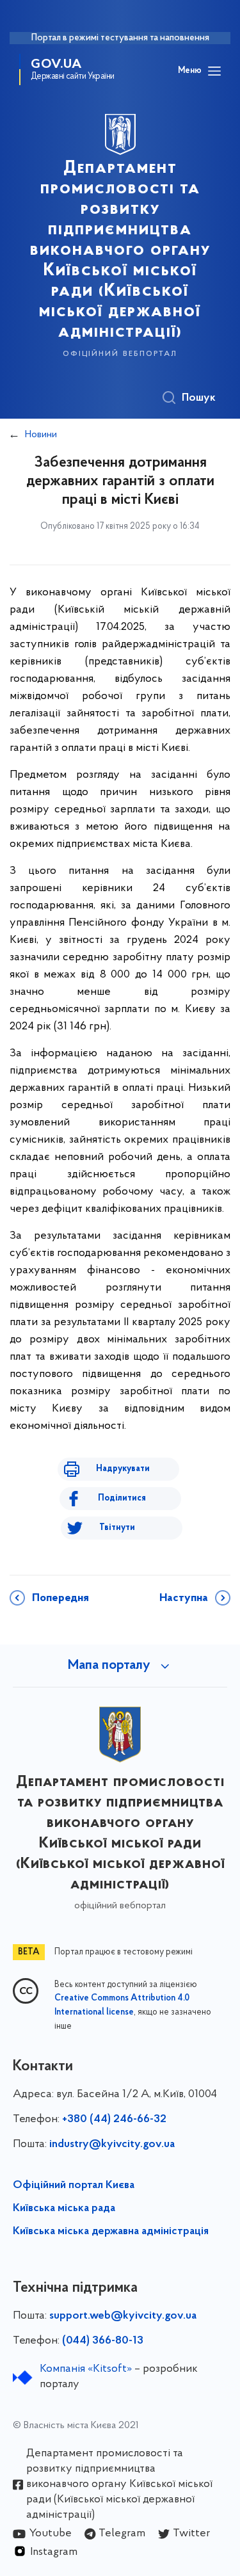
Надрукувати (123, 1469)
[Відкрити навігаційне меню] (214, 71)
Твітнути (117, 1528)
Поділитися (122, 1498)
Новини (41, 435)
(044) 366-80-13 (103, 2341)
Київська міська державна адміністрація (111, 2232)
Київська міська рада (64, 2209)
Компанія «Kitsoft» (86, 2369)
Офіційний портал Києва (74, 2186)
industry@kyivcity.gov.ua (112, 2145)
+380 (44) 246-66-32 (114, 2120)
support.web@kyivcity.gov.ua (123, 2316)
